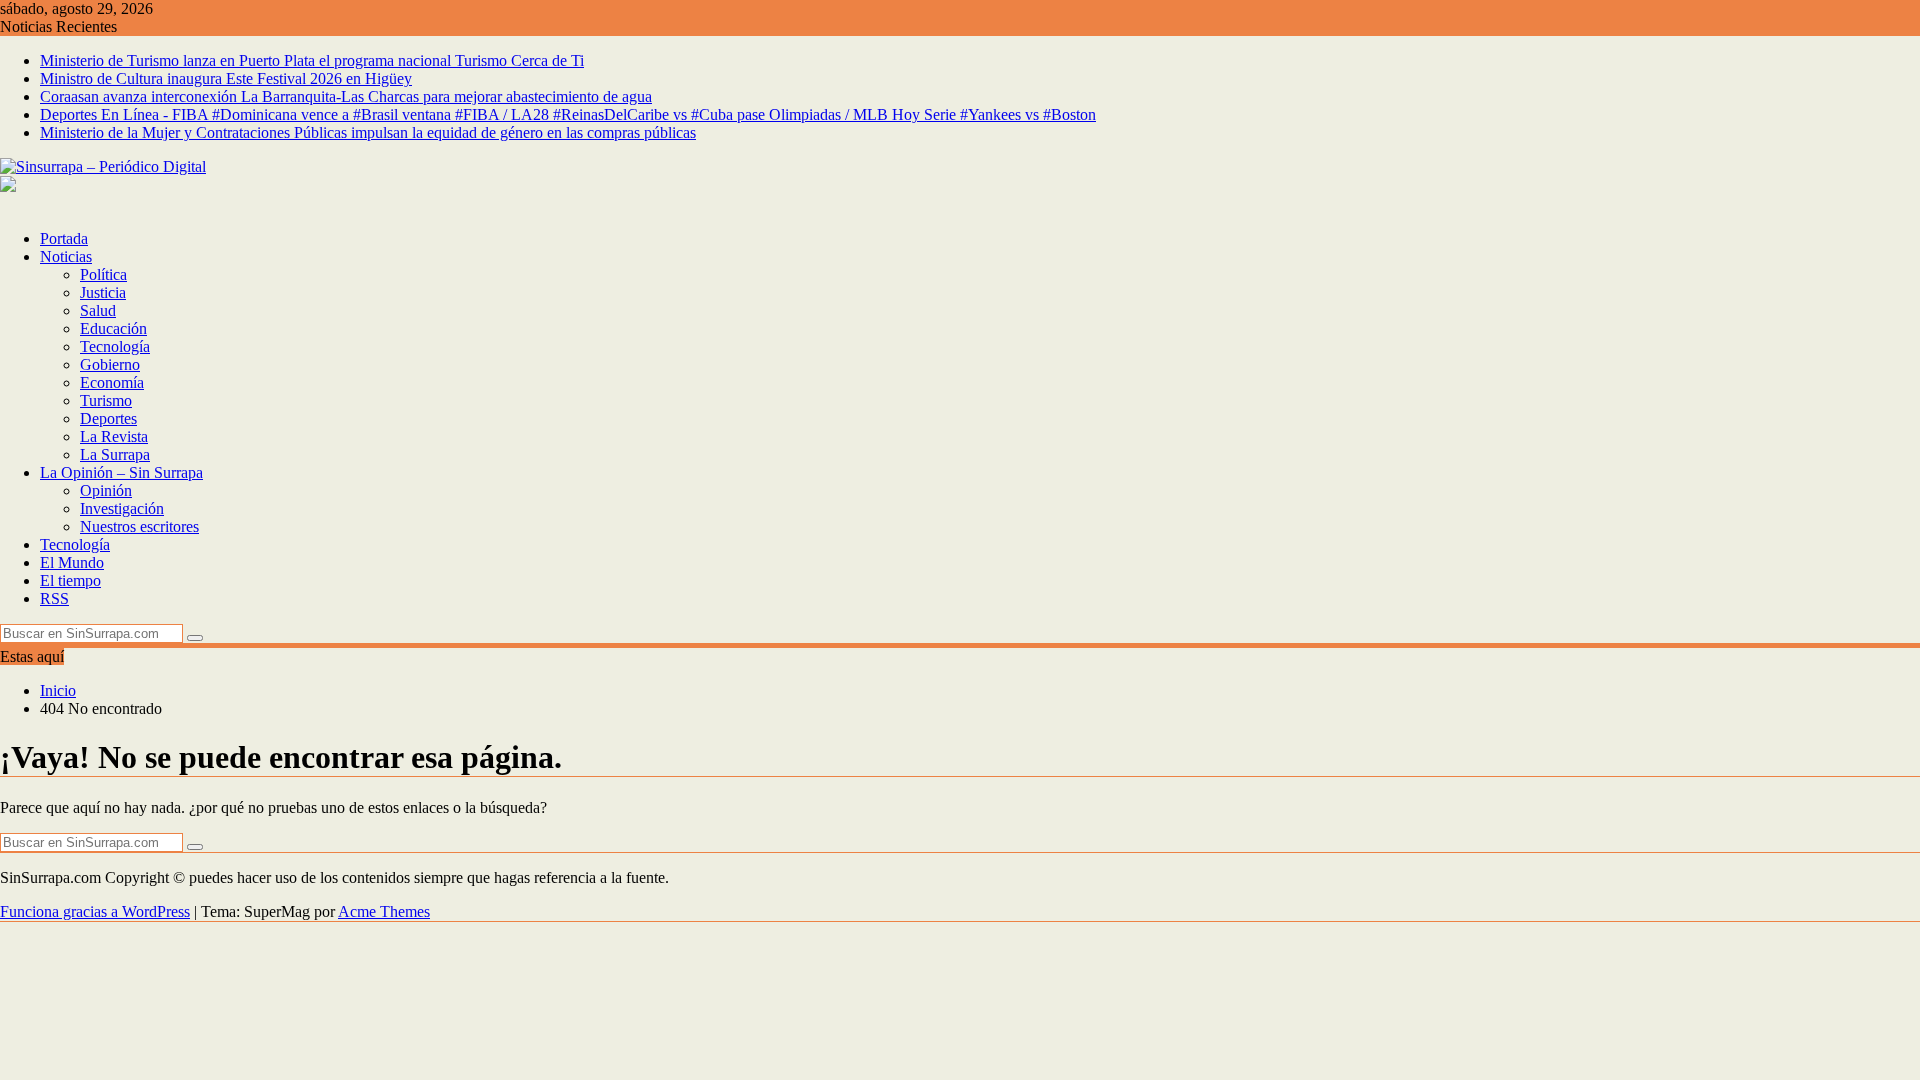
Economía (112, 382)
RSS (54, 598)
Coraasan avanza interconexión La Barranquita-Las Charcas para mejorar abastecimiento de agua (346, 96)
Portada (64, 238)
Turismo (106, 400)
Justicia (103, 292)
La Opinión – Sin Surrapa (121, 472)
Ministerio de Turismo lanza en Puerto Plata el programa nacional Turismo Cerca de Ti (312, 60)
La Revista (114, 436)
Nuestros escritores (139, 526)
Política (103, 274)
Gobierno (110, 364)
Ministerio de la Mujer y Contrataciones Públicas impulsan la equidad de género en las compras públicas (368, 132)
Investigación (122, 508)
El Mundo (72, 562)
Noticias (66, 256)
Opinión (106, 490)
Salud (98, 310)
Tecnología (115, 346)
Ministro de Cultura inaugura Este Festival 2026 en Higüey (226, 78)
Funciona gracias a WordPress (95, 911)
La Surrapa (115, 454)
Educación (113, 328)
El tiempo (70, 580)
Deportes (108, 418)
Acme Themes (384, 911)
